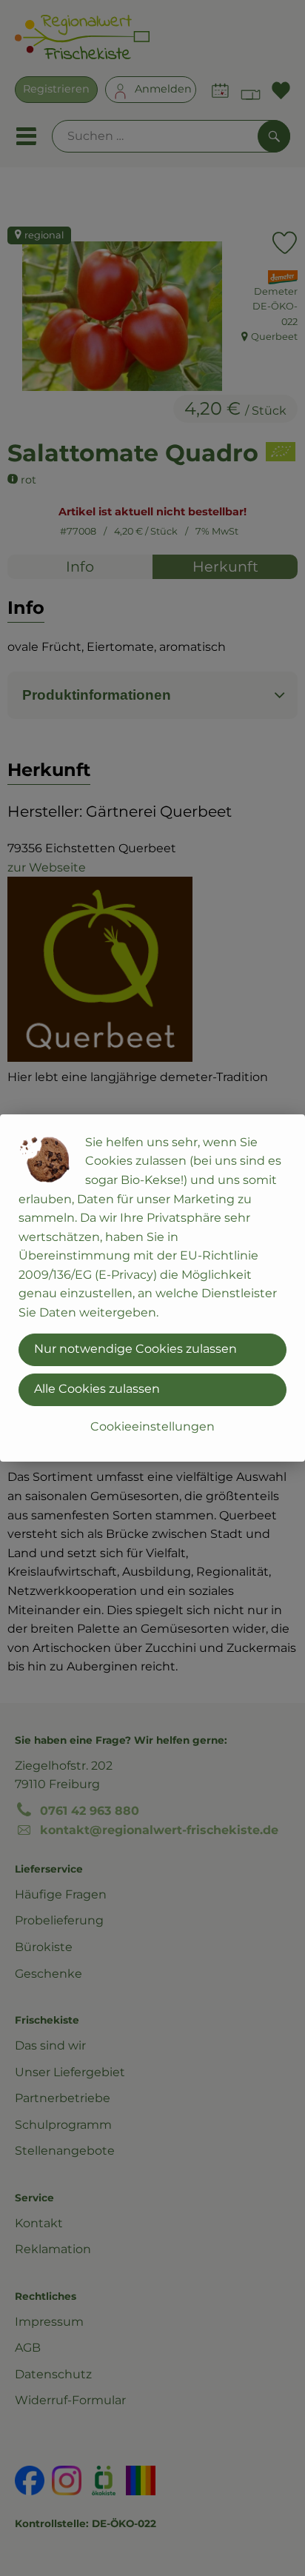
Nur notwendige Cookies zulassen (135, 1349)
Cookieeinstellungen (152, 1426)
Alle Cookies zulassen (97, 1389)
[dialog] (152, 1288)
